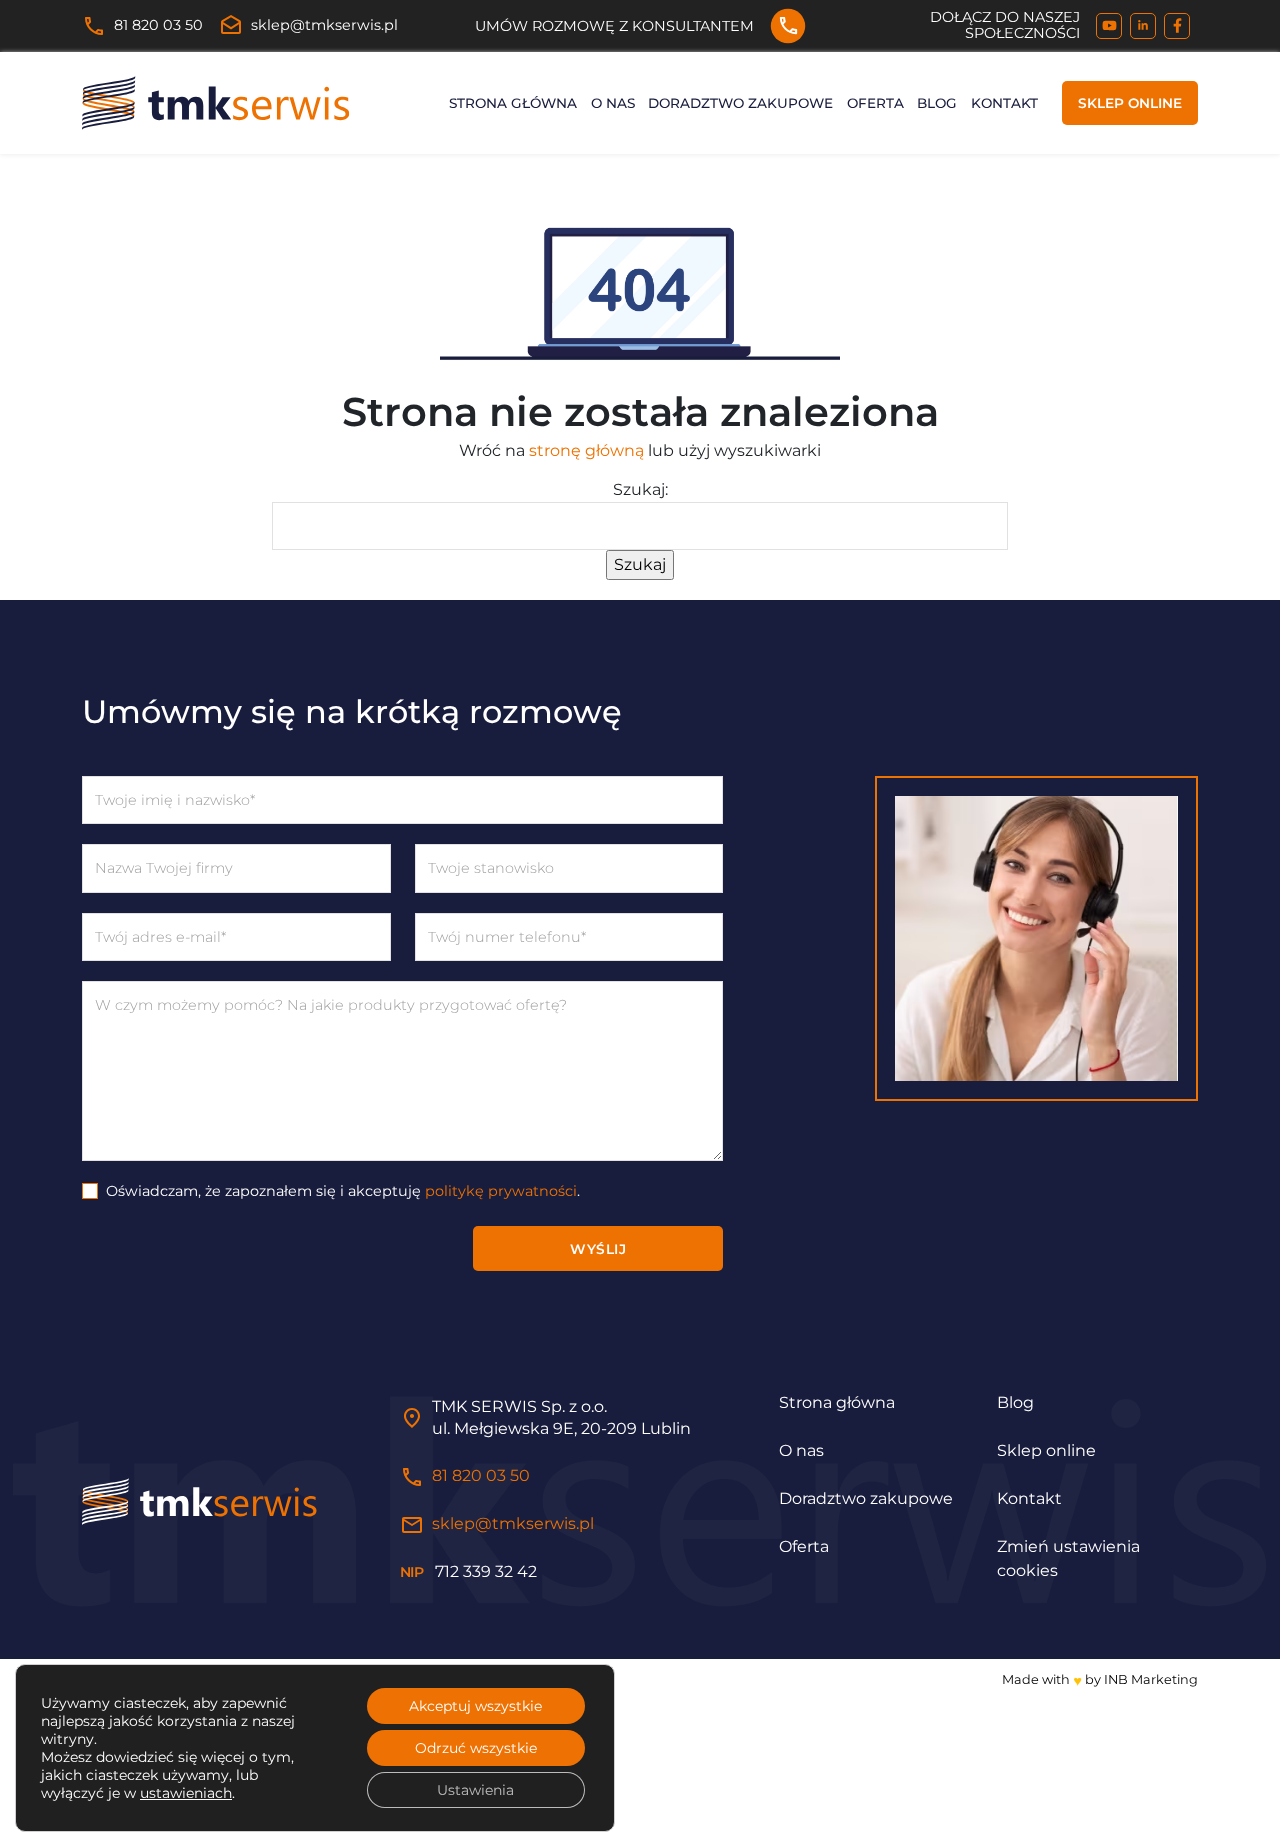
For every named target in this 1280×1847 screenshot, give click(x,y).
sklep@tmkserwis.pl (308, 26)
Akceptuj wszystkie (475, 1706)
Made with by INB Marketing (1100, 1679)
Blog (937, 103)
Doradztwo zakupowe (740, 103)
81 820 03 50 (142, 26)
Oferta (875, 103)
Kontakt (1004, 103)
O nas (613, 103)
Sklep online (1130, 103)
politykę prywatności (501, 1191)
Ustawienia (475, 1790)
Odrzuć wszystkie (476, 1748)
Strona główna (513, 103)
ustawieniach (186, 1793)
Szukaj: (640, 489)
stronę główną (586, 450)
